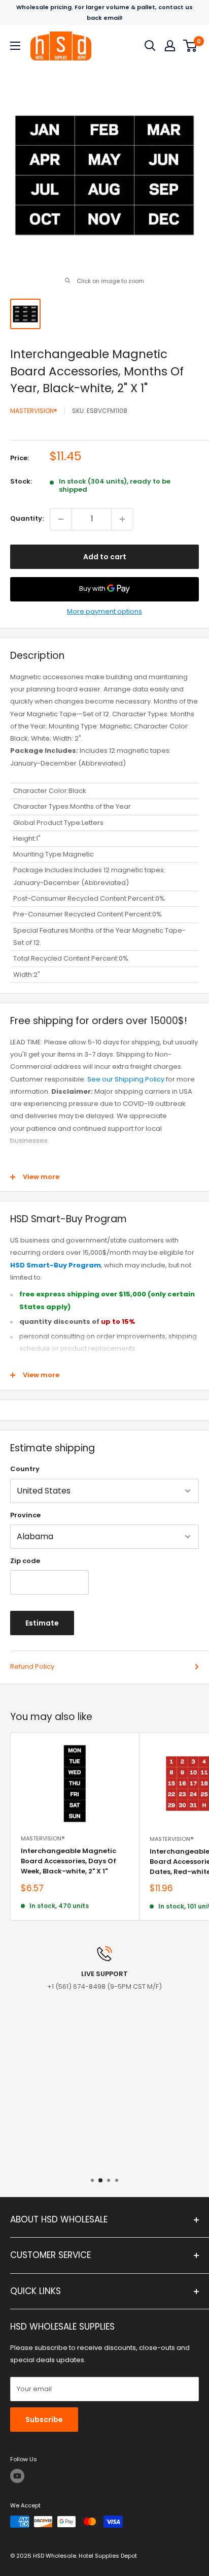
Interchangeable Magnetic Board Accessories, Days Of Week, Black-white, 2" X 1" (68, 1861)
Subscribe (44, 2420)
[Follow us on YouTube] (17, 2476)
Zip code (25, 1561)
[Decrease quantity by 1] (61, 519)
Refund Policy (32, 1666)
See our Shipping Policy (126, 1079)
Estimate (42, 1623)
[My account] (170, 46)
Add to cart (105, 557)
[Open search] (150, 46)
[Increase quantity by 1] (122, 519)
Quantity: (27, 518)
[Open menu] (15, 46)
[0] (190, 46)
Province (25, 1515)
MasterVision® (34, 411)
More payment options (104, 611)
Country (25, 1469)
